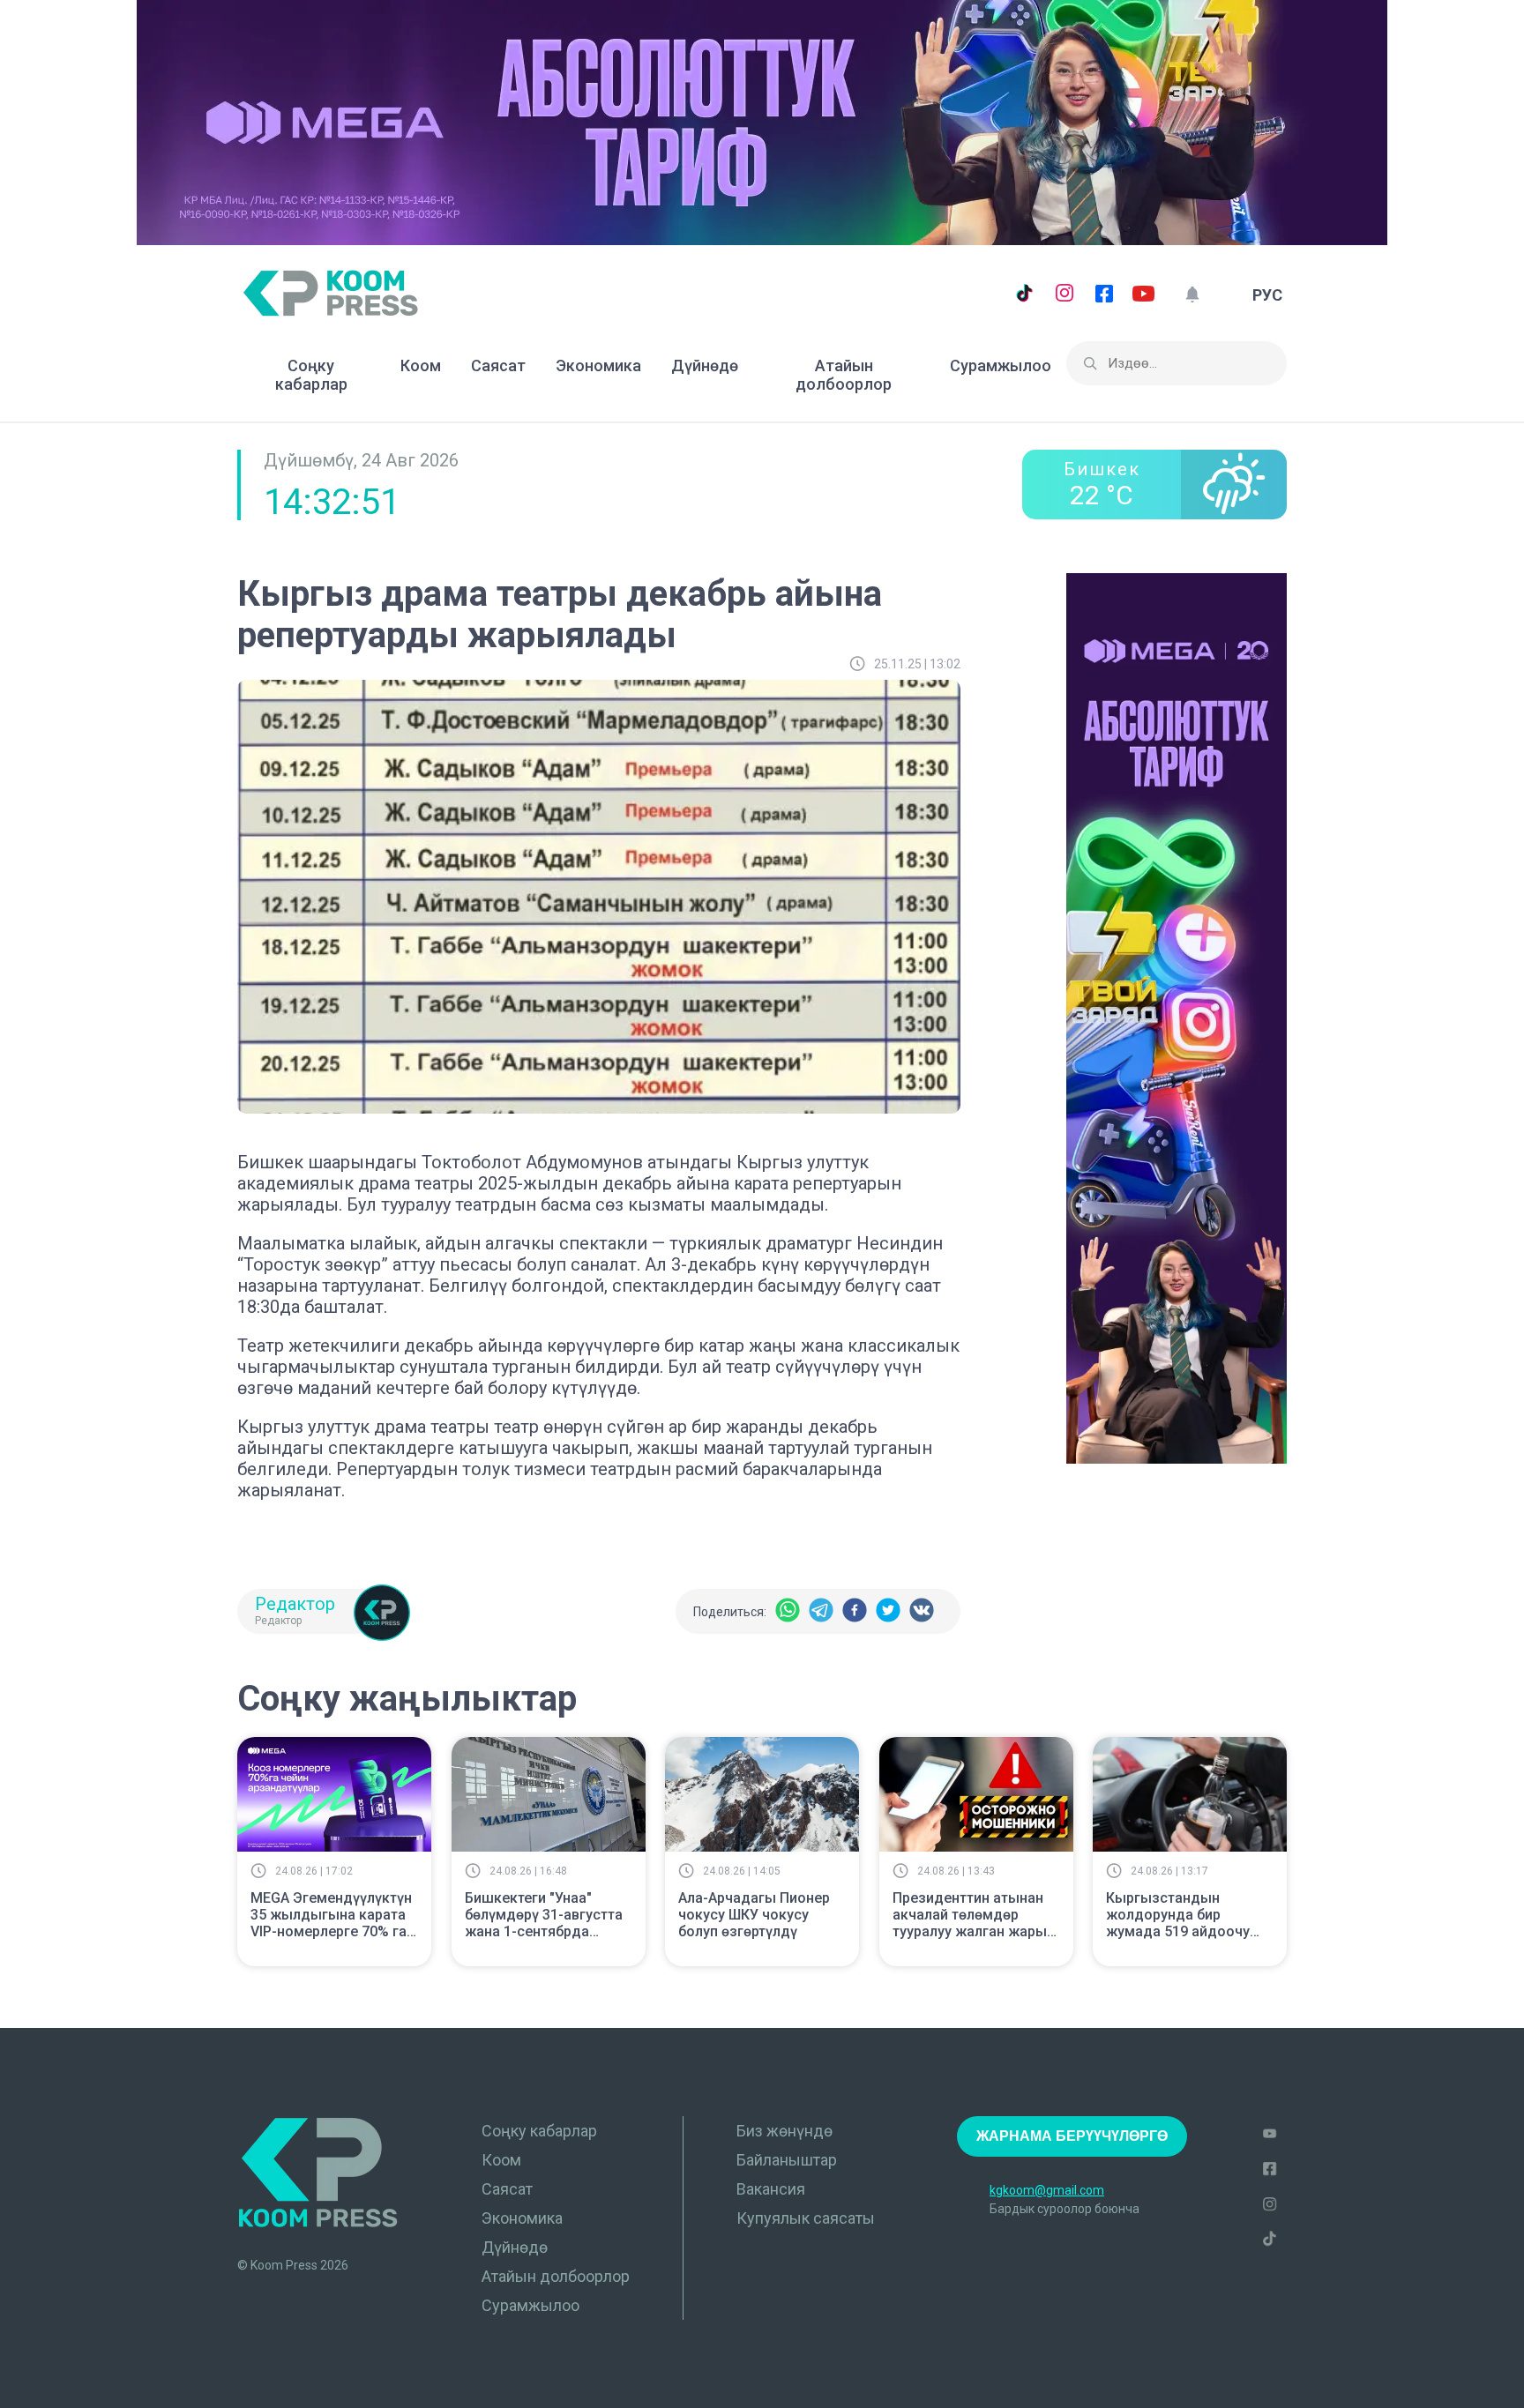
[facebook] (855, 1611)
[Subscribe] (1192, 295)
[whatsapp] (788, 1611)
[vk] (922, 1611)
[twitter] (888, 1611)
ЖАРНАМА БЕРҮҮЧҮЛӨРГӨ (1072, 2136)
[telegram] (821, 1611)
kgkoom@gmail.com (1047, 2190)
